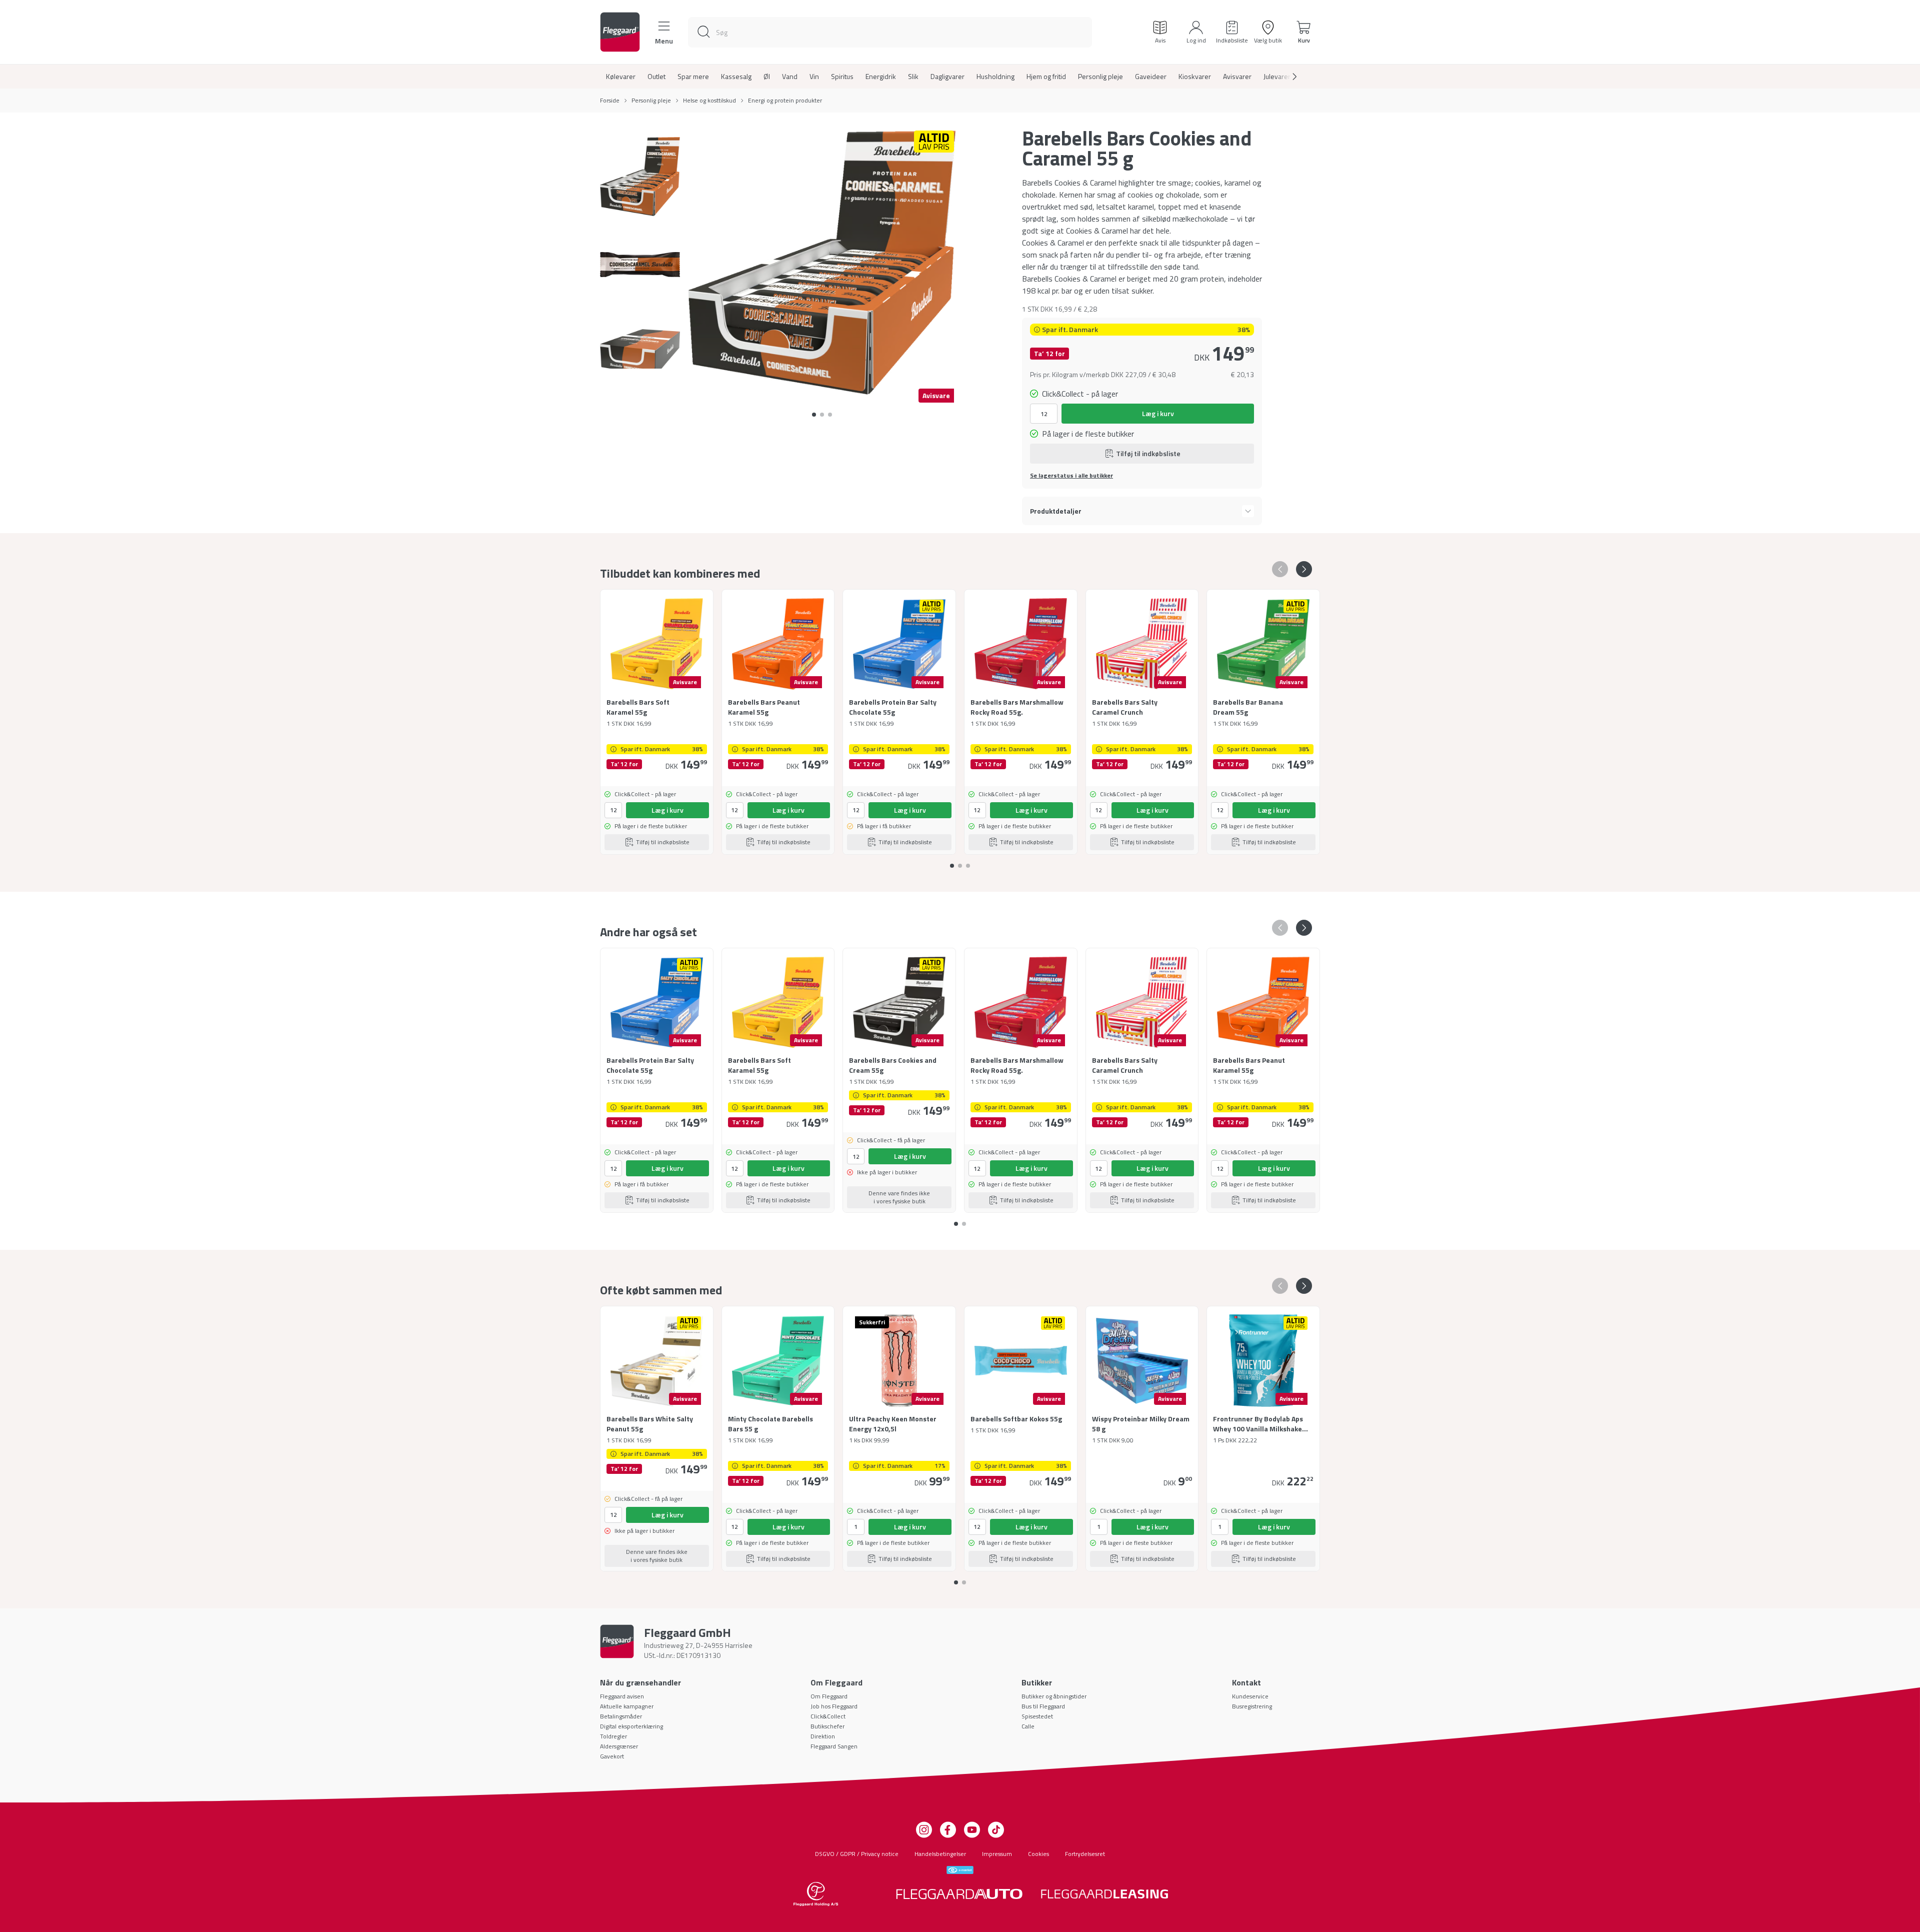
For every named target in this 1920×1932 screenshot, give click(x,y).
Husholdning (995, 77)
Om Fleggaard (829, 1696)
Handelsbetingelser (940, 1854)
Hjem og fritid (1046, 77)
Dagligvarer (947, 77)
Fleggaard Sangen (834, 1746)
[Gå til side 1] (822, 415)
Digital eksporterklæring (631, 1726)
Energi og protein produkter (785, 101)
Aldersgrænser (619, 1746)
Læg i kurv (1158, 413)
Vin (814, 77)
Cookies (1038, 1854)
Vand (790, 77)
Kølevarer (621, 77)
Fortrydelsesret (1085, 1854)
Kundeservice (1250, 1696)
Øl (767, 77)
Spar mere (693, 77)
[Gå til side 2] (830, 415)
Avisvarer (1237, 77)
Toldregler (613, 1736)
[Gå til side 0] (814, 415)
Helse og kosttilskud (709, 101)
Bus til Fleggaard (1043, 1706)
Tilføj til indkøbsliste (1148, 453)
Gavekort (612, 1756)
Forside (610, 101)
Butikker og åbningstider (1054, 1696)
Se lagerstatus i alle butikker (1071, 476)
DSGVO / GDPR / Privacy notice (857, 1854)
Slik (913, 77)
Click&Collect (828, 1716)
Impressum (997, 1854)
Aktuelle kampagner (627, 1706)
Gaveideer (1151, 77)
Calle (1028, 1726)
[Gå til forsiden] (620, 32)
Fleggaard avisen (622, 1696)
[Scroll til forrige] (1280, 569)
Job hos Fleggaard (834, 1706)
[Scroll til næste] (1286, 77)
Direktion (823, 1736)
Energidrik (881, 77)
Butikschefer (827, 1726)
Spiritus (842, 77)
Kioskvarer (1195, 77)
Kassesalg (736, 77)
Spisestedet (1037, 1716)
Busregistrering (1252, 1706)
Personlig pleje (1100, 77)
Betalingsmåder (621, 1716)
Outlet (656, 77)
